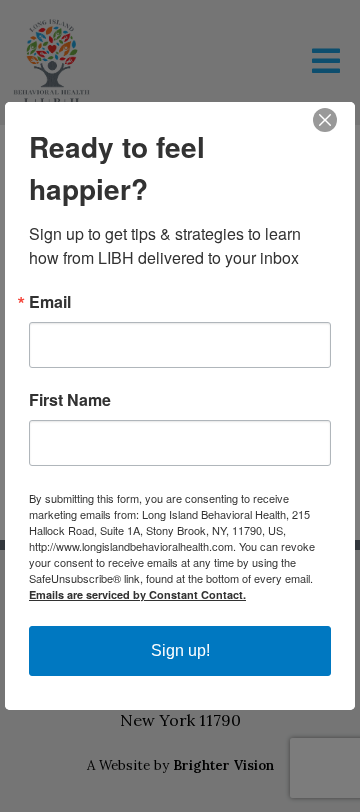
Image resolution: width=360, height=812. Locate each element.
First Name (70, 400)
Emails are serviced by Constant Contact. (137, 594)
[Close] (337, 120)
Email (50, 302)
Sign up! (180, 650)
